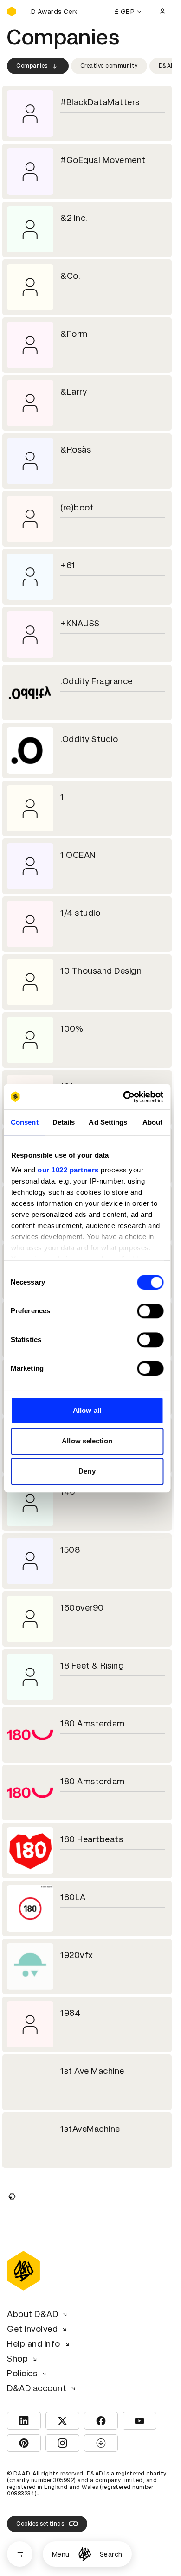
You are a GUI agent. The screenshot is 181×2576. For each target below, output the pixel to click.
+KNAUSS (80, 623)
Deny (87, 1471)
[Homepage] (85, 2554)
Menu (61, 2554)
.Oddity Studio (89, 739)
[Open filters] (20, 2554)
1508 (70, 1550)
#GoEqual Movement (103, 160)
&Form (74, 334)
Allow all (87, 1410)
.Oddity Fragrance (97, 681)
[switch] (150, 1311)
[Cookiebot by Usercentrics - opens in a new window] (124, 1097)
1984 (70, 2013)
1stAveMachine (90, 2129)
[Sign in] (162, 12)
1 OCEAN (78, 855)
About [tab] (153, 1122)
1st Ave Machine (92, 2071)
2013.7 (74, 2302)
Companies (32, 66)
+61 (68, 565)
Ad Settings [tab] (108, 1122)
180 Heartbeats (92, 1839)
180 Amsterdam (93, 1723)
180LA (73, 1897)
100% (72, 1029)
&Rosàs (76, 450)
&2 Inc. (74, 218)
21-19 (71, 2476)
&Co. (70, 276)
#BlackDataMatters (100, 102)
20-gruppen (85, 2245)
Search (111, 2554)
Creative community (109, 66)
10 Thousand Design (101, 971)
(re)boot (77, 507)
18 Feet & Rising (92, 1666)
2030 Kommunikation (103, 2360)
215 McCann (84, 2534)
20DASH (77, 2418)
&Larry (74, 392)
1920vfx (77, 1955)
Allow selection (87, 1441)
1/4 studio (80, 913)
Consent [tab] (25, 1122)
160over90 (82, 1608)
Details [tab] (64, 1122)
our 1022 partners (68, 1170)
